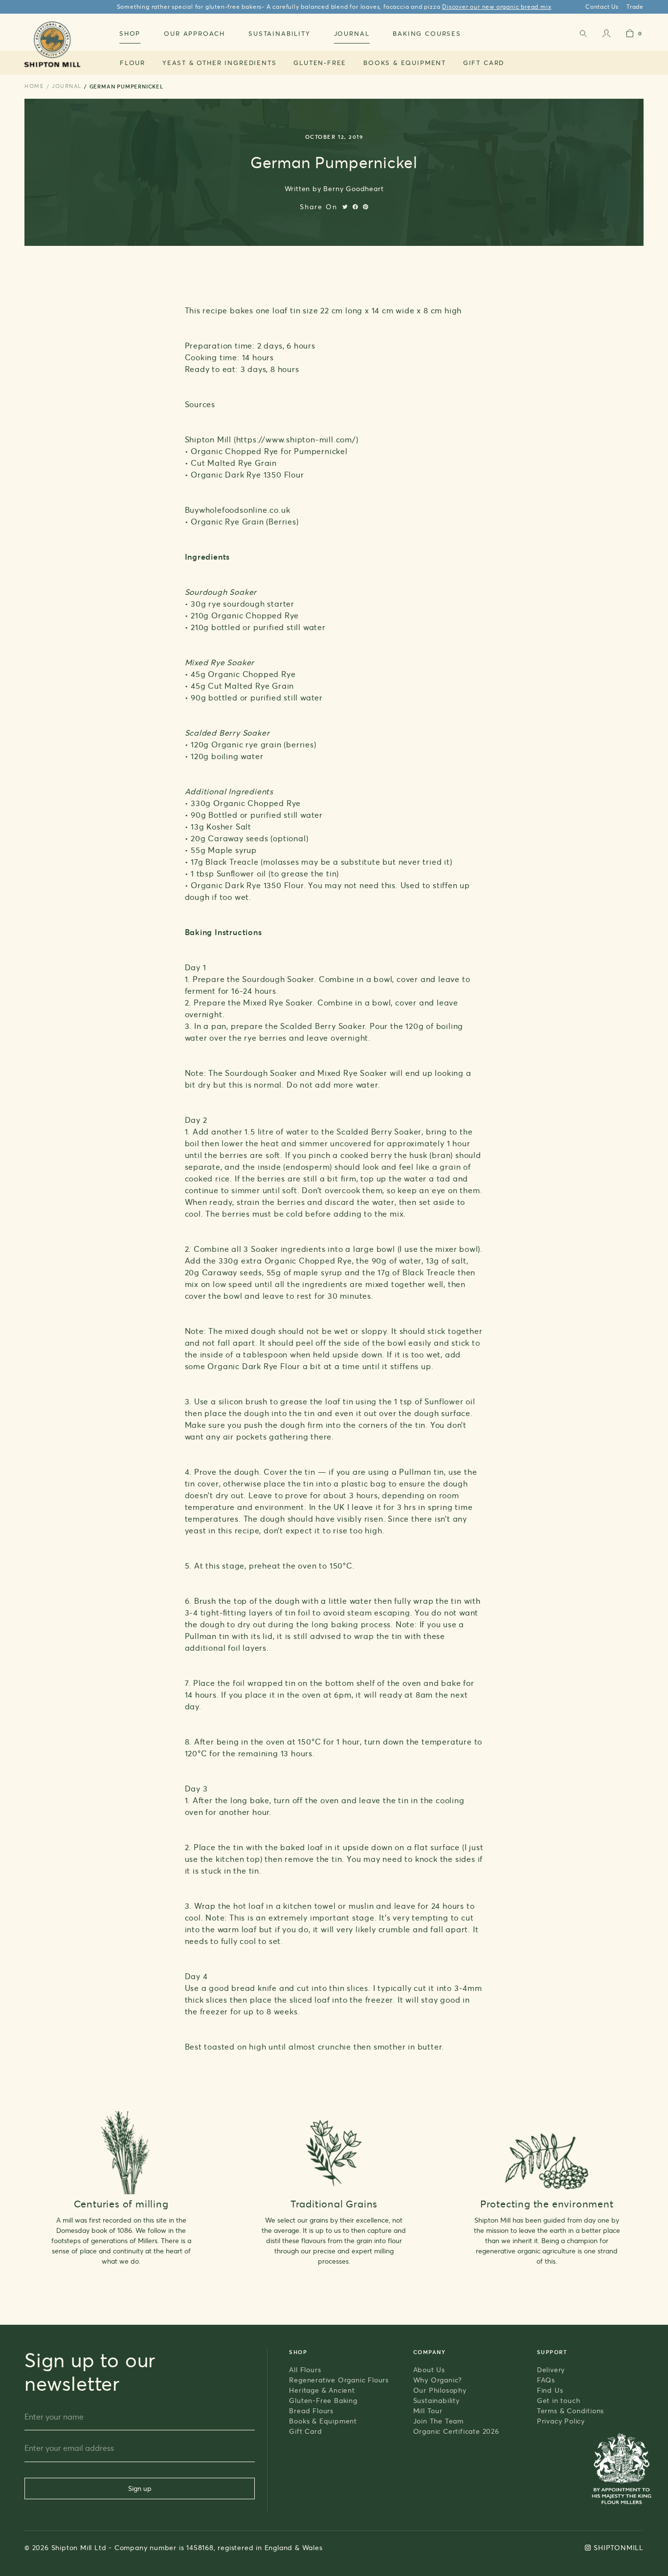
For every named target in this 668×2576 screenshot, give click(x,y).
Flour (133, 63)
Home (34, 86)
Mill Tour (428, 2411)
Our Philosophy (440, 2390)
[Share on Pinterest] (366, 207)
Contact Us (602, 7)
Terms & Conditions (570, 2411)
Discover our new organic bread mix (497, 7)
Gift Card (484, 63)
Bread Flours (311, 2411)
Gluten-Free (320, 63)
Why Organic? (438, 2380)
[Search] (583, 35)
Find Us (550, 2390)
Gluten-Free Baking (323, 2400)
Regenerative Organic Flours (339, 2380)
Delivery (551, 2369)
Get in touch (559, 2400)
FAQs (546, 2380)
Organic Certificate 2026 (456, 2431)
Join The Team (438, 2421)
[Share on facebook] (355, 207)
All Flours (305, 2369)
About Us (429, 2369)
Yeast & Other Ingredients (220, 63)
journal (67, 86)
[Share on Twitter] (345, 207)
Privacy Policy (561, 2421)
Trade (635, 7)
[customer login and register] (606, 35)
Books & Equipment (405, 63)
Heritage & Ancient (322, 2390)
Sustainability (436, 2400)
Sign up (140, 2488)
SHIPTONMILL (619, 2547)
